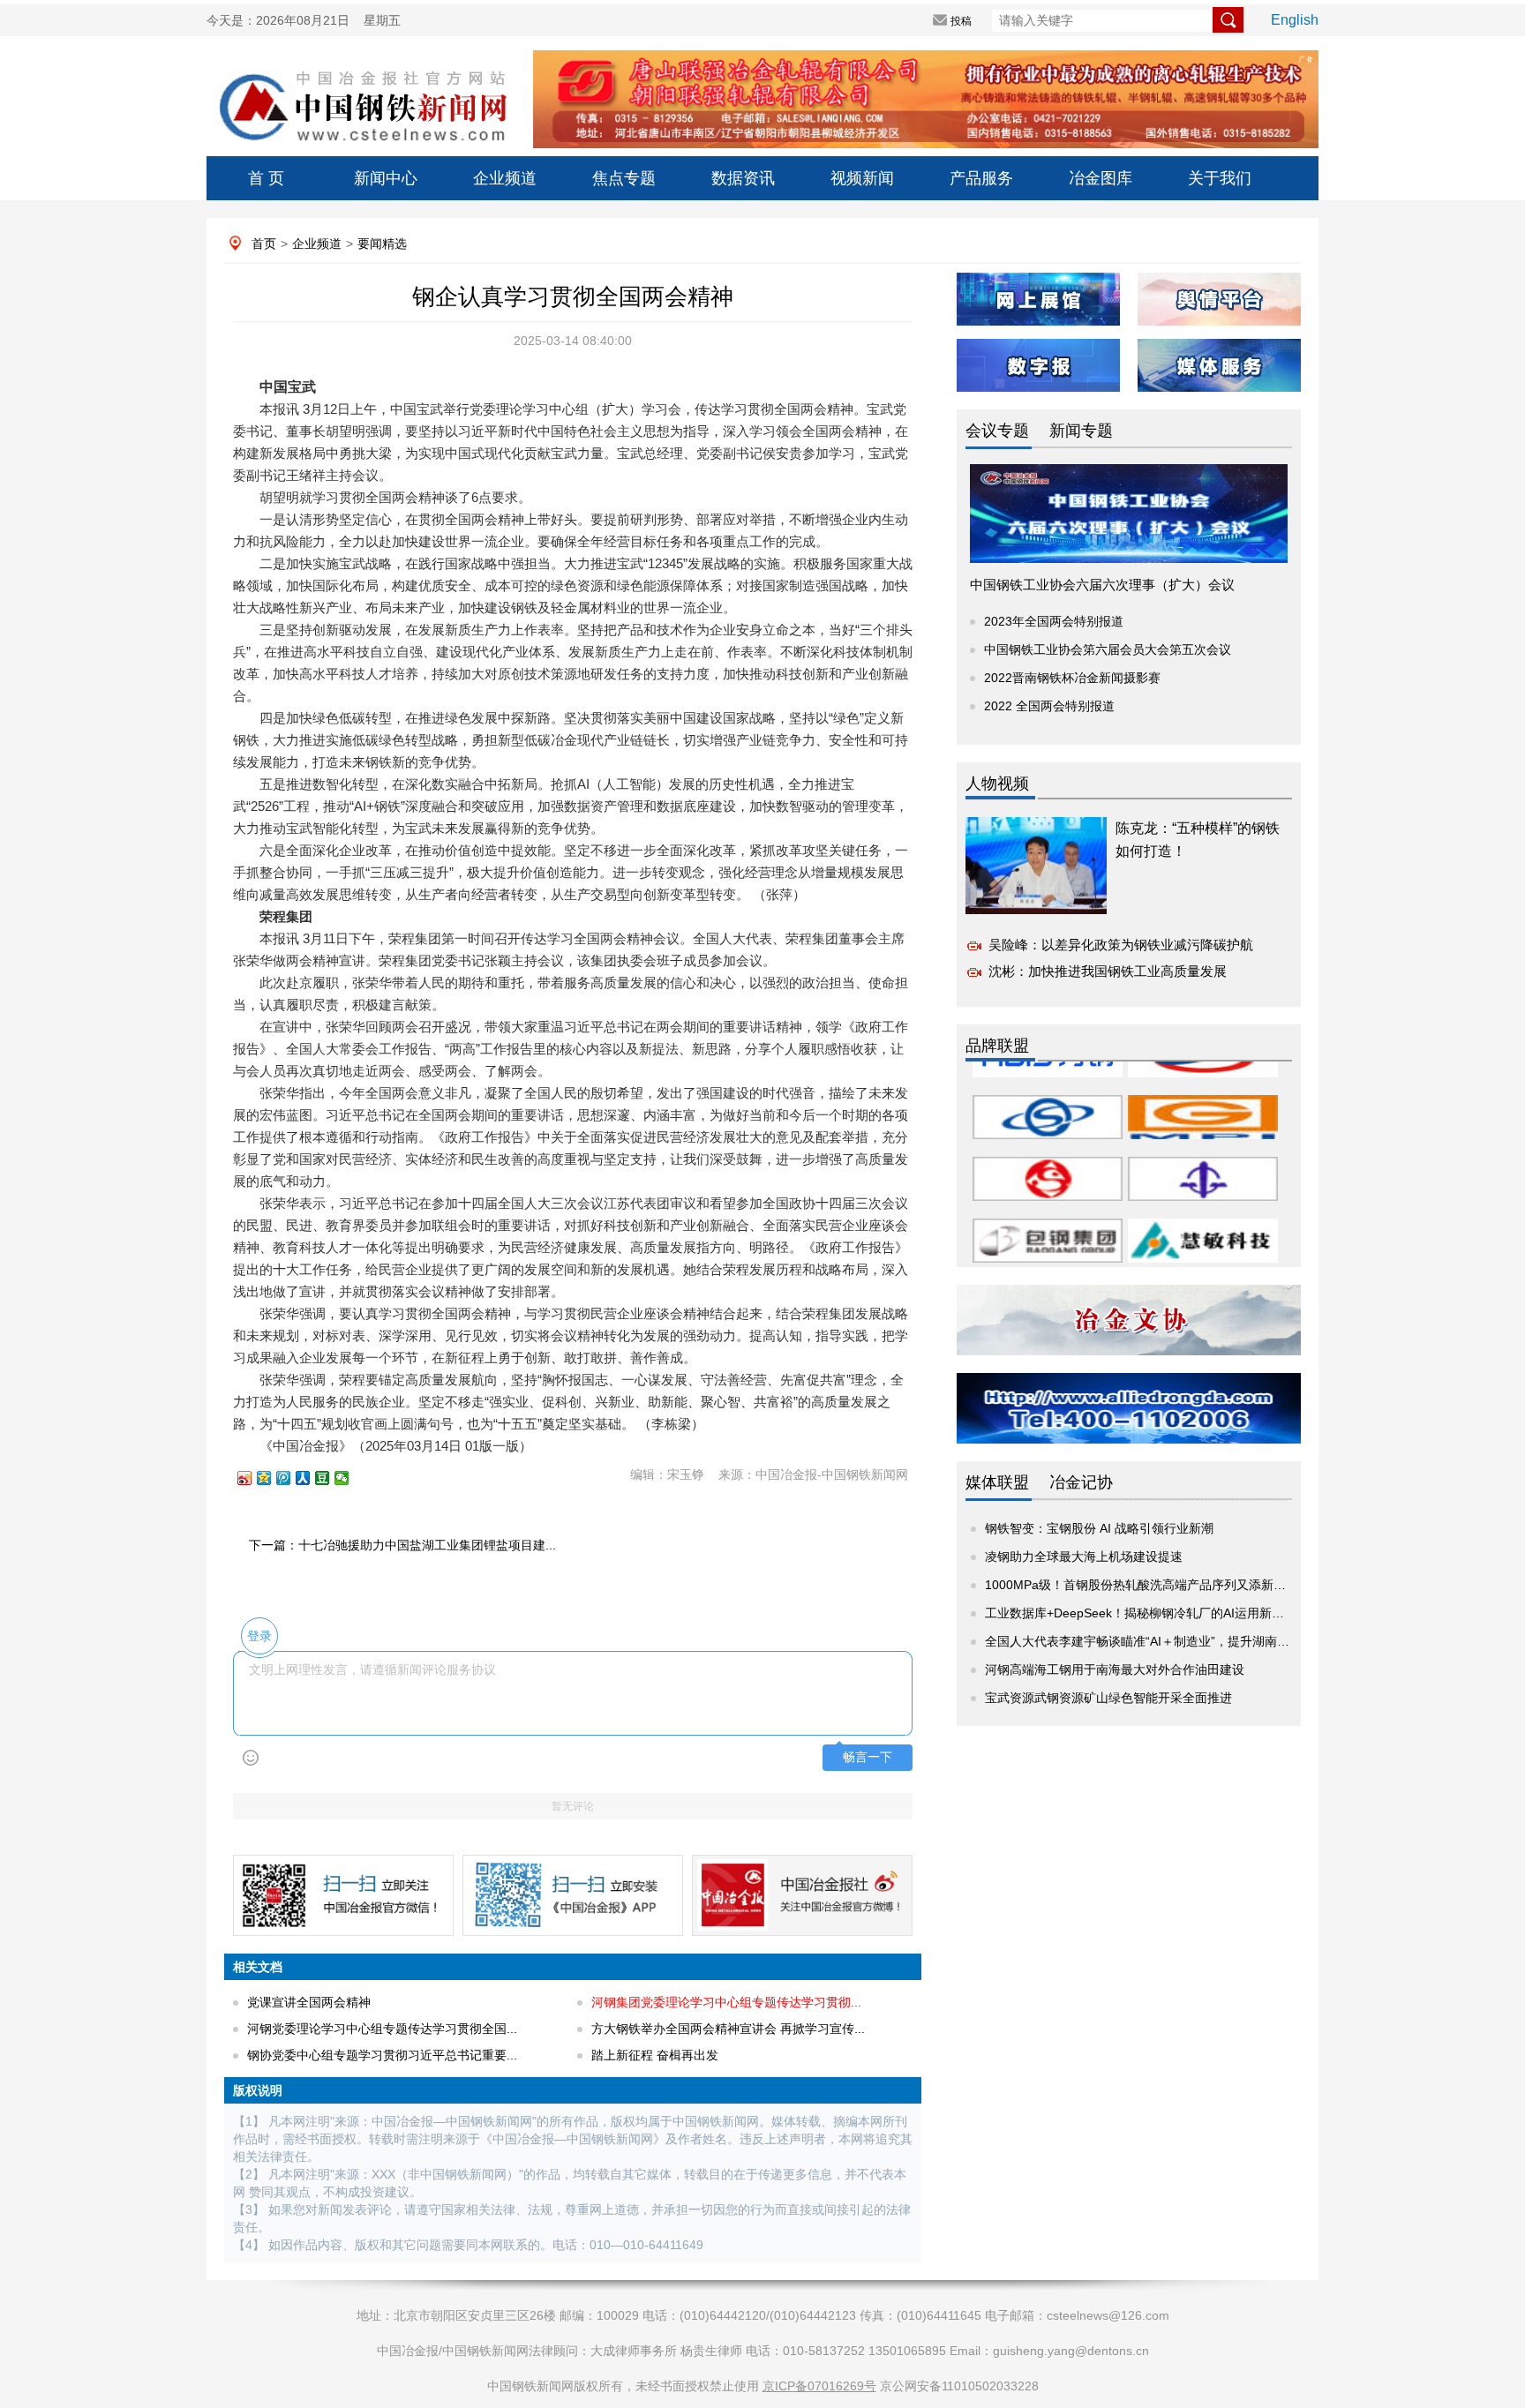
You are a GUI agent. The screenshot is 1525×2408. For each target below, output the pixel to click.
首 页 (266, 178)
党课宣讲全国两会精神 (309, 2002)
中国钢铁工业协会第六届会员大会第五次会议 (1108, 649)
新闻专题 (1081, 431)
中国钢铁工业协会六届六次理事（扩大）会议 (1102, 585)
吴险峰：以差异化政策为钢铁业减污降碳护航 (1121, 945)
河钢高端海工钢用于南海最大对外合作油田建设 (1115, 1669)
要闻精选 (382, 244)
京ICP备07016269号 (819, 2386)
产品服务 (981, 178)
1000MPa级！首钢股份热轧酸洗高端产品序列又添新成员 (1142, 1585)
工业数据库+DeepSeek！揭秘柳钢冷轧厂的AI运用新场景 (1141, 1613)
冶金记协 (1081, 1482)
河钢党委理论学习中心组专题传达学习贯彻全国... (382, 2029)
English (1295, 20)
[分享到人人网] (311, 1478)
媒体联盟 (997, 1482)
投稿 (961, 21)
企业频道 (505, 178)
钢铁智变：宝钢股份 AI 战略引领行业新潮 (1099, 1528)
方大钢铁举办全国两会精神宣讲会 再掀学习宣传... (728, 2029)
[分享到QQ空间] (272, 1478)
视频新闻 (862, 178)
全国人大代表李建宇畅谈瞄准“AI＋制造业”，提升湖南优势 (1143, 1641)
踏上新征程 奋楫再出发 (655, 2055)
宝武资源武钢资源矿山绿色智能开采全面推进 (1108, 1698)
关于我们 (1220, 178)
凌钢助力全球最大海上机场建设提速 (1084, 1557)
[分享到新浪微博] (252, 1478)
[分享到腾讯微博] (291, 1478)
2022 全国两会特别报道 (1049, 706)
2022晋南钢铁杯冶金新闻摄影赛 (1072, 678)
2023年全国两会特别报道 (1054, 621)
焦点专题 (624, 178)
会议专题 (997, 431)
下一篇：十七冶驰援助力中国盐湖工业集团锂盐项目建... (402, 1545)
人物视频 (997, 784)
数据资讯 (743, 178)
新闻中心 (386, 178)
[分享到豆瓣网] (330, 1478)
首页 (264, 244)
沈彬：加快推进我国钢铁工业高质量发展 (1108, 971)
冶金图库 (1101, 178)
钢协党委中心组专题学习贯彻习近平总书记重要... (382, 2055)
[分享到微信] (349, 1478)
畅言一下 (868, 1757)
